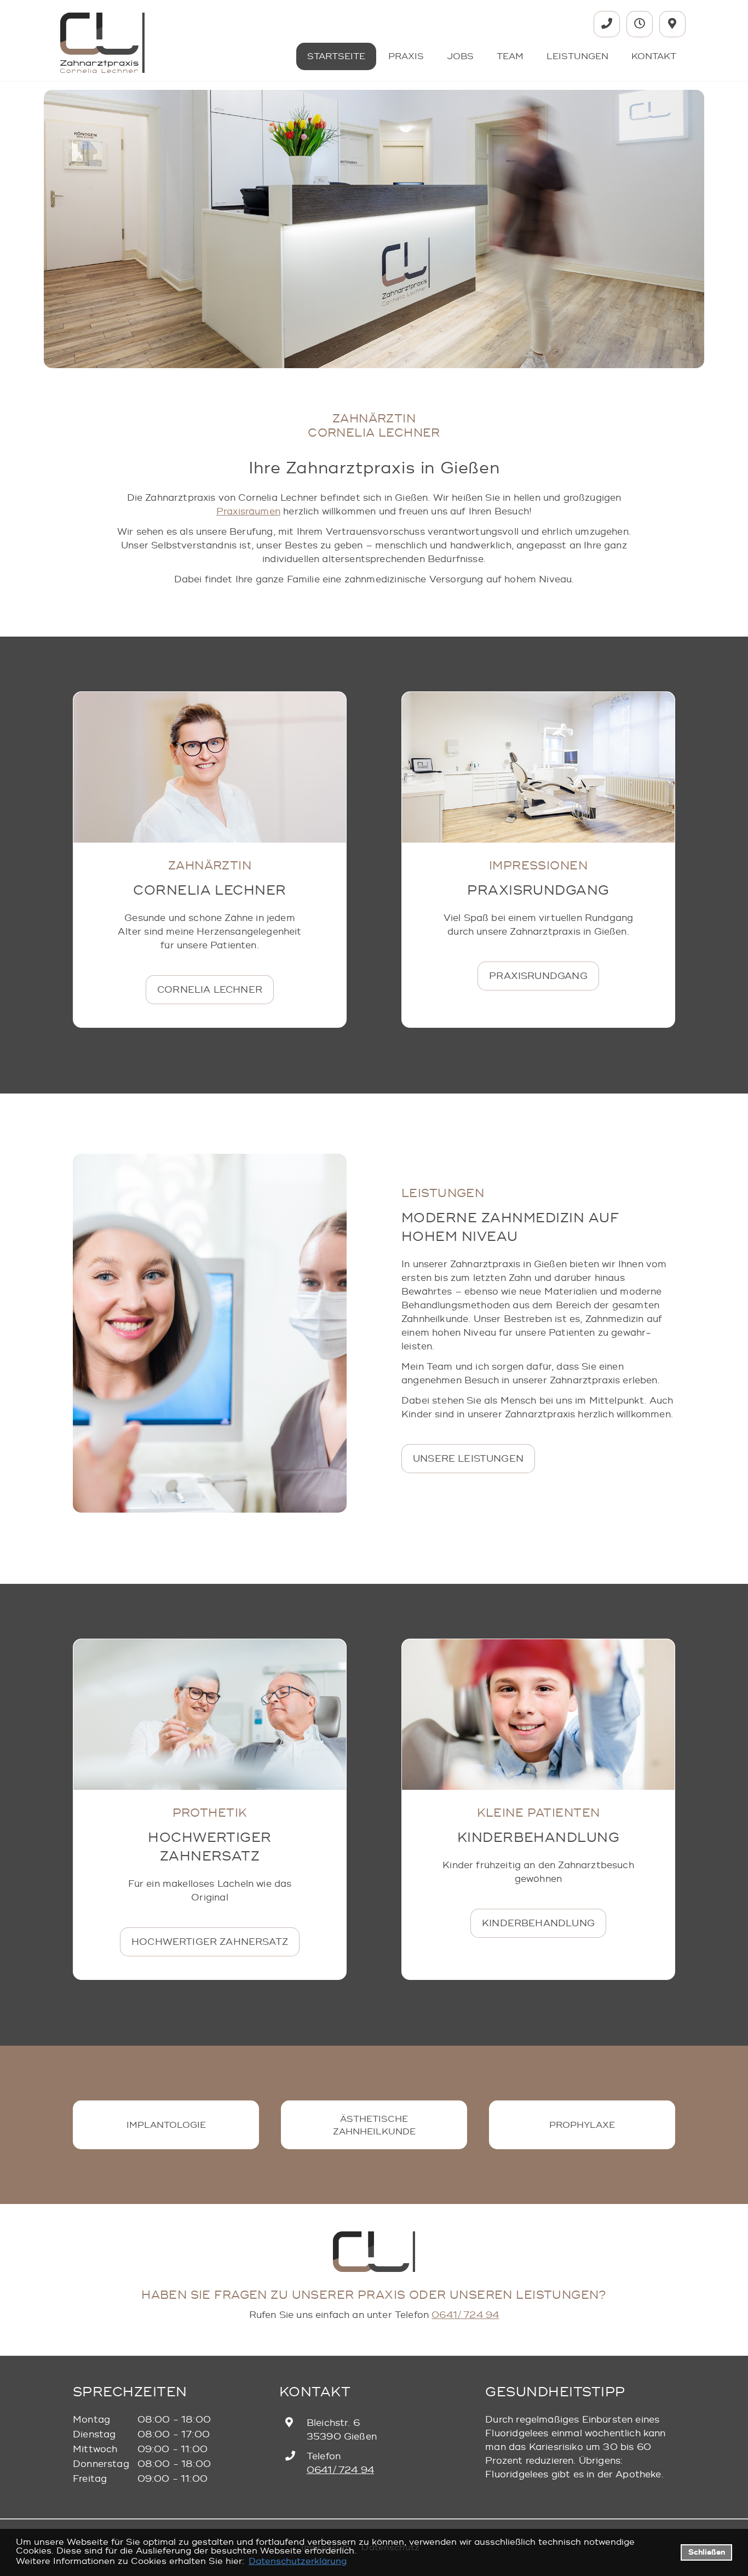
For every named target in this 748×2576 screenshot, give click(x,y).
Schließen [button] (707, 2552)
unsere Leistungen (468, 1459)
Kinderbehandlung (538, 1923)
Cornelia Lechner (210, 990)
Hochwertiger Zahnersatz (210, 1942)
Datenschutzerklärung (298, 2561)
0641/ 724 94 (465, 2315)
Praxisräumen (248, 511)
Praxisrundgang (538, 976)
